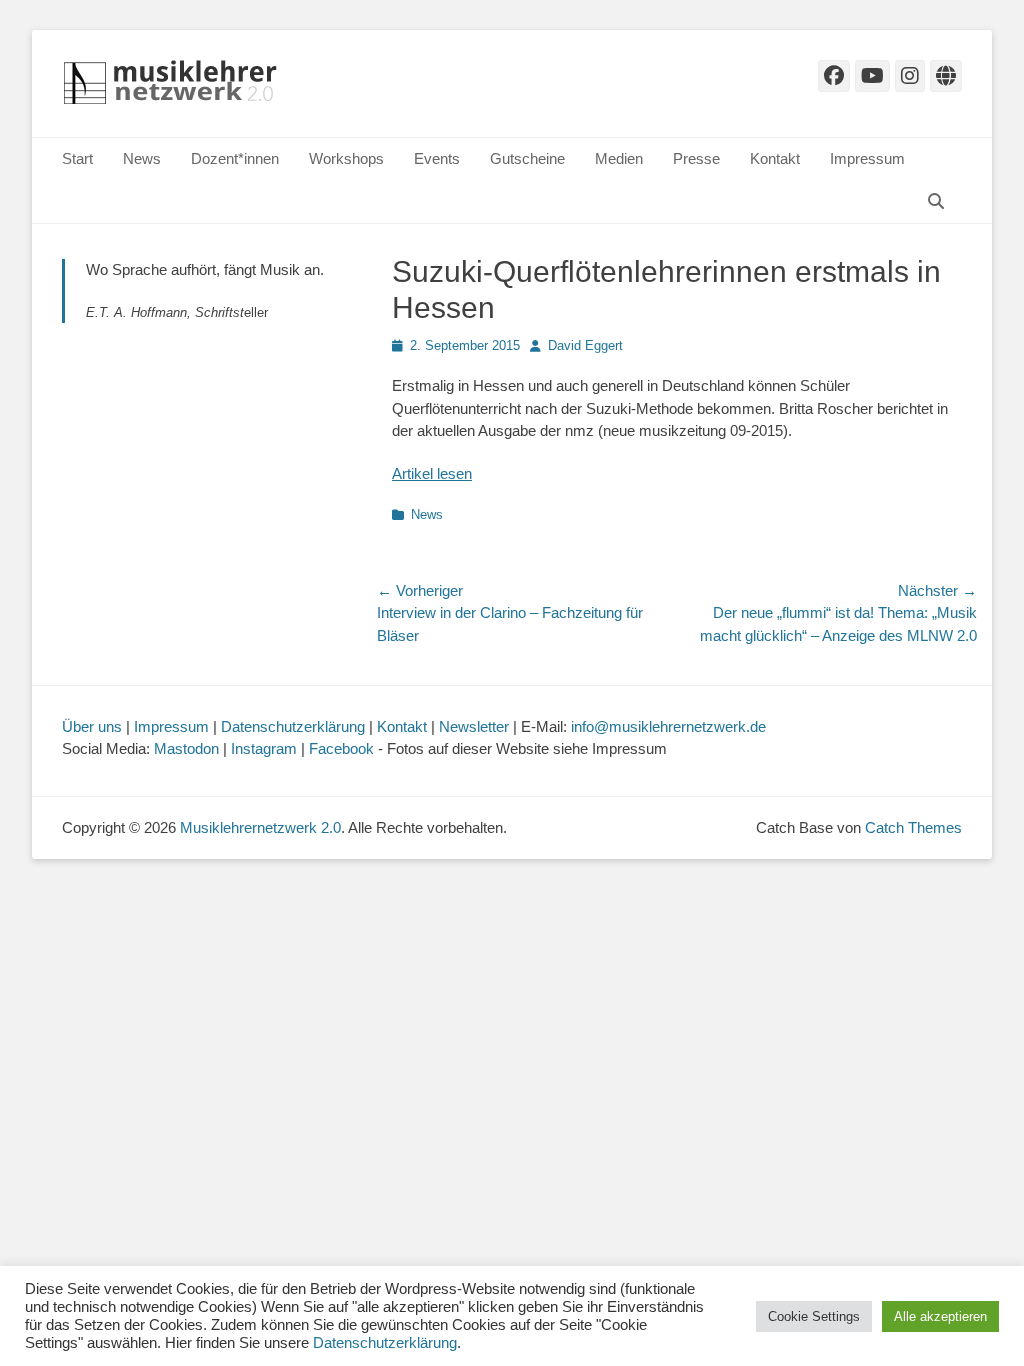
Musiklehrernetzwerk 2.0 (260, 827)
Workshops (346, 158)
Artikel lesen (432, 473)
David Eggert (585, 345)
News (142, 158)
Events (437, 158)
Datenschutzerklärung (293, 726)
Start (77, 158)
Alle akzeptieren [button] (940, 1316)
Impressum (867, 158)
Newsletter (474, 726)
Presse (696, 158)
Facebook (341, 748)
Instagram (264, 748)
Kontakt (775, 158)
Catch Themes (913, 827)
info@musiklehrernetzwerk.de (668, 726)
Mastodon (186, 748)
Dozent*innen (235, 158)
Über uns (92, 726)
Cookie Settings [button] (814, 1316)
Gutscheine (527, 158)
